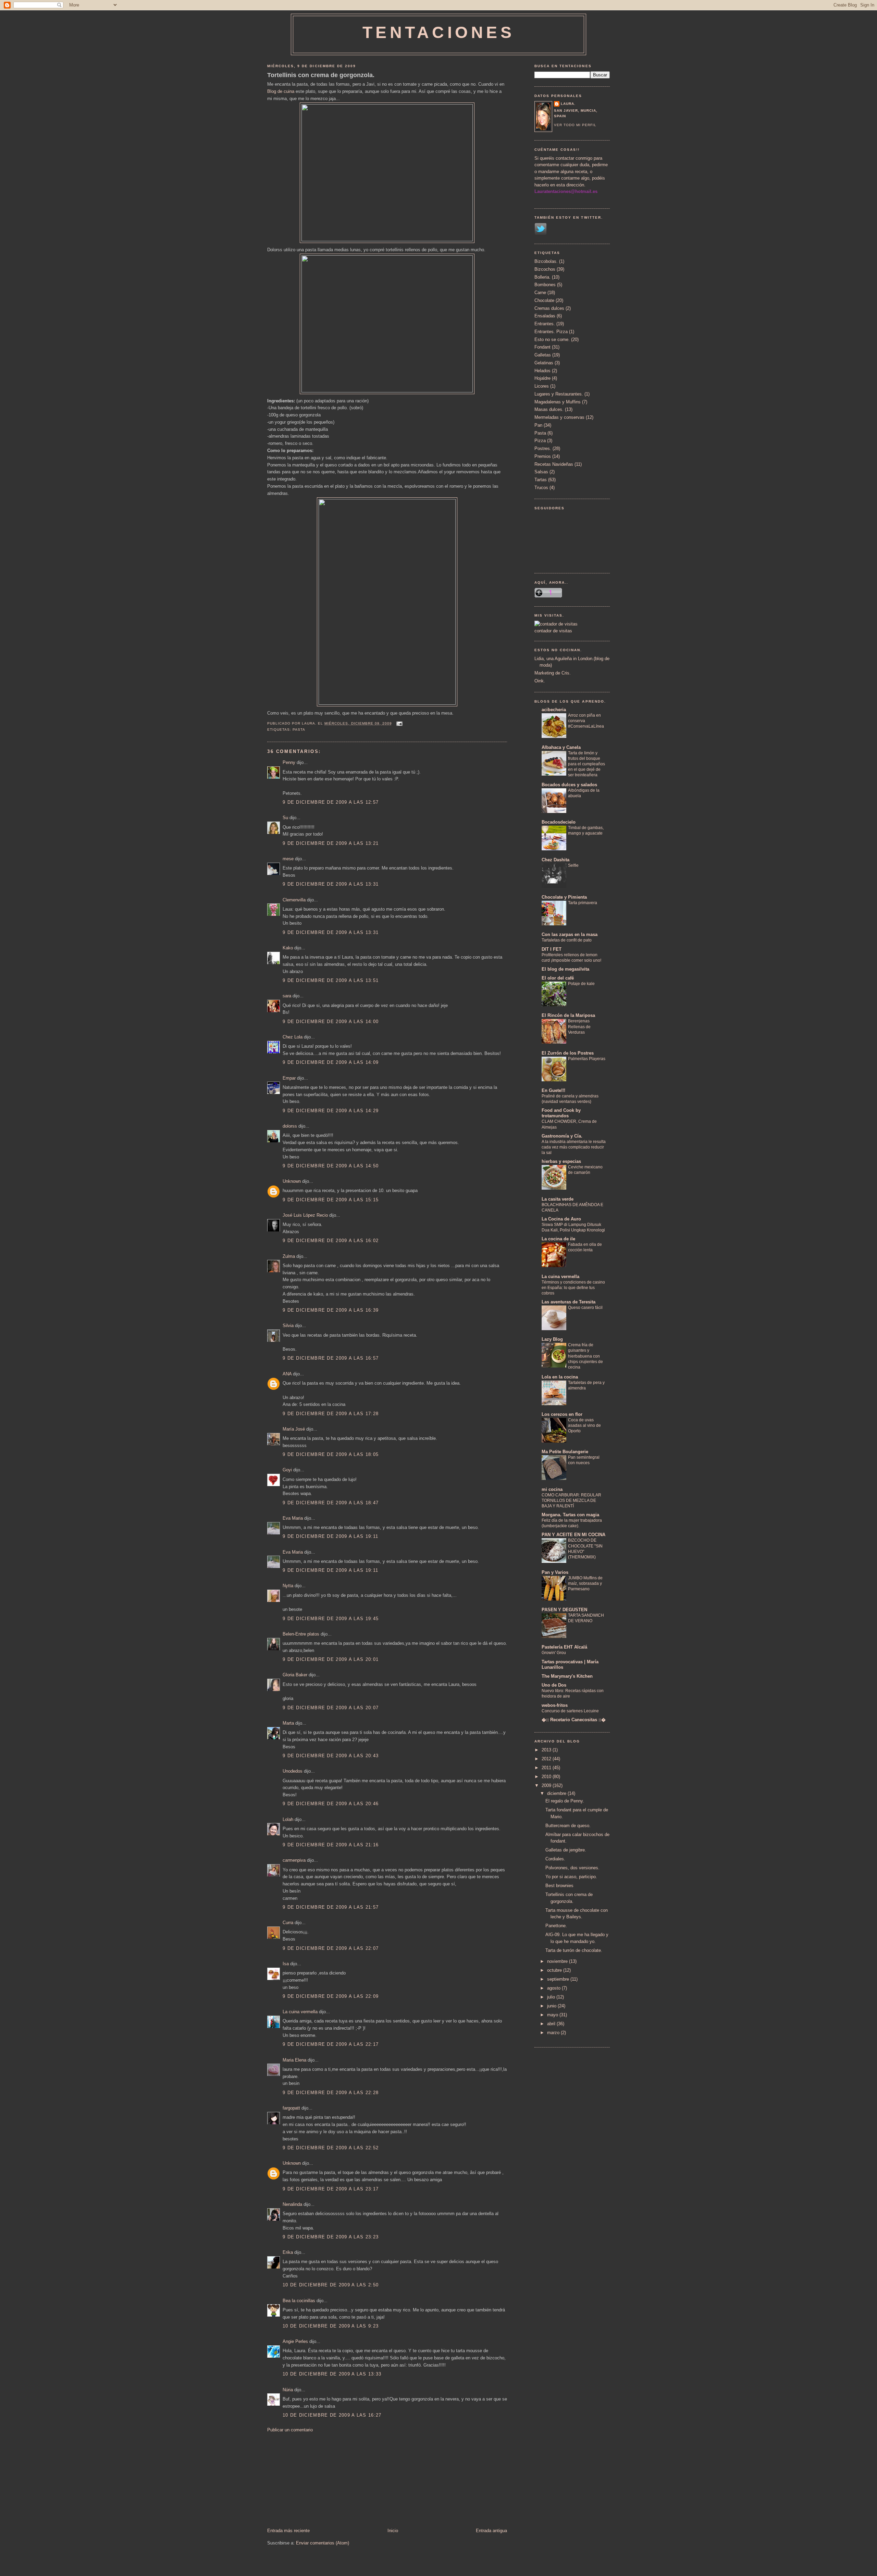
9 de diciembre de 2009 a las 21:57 (331, 1907)
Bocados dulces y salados (569, 785)
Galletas (543, 355)
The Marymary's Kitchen (567, 1676)
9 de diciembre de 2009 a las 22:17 (331, 2044)
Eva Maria (293, 1518)
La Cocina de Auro (561, 1219)
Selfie (573, 865)
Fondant (542, 347)
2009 (547, 1785)
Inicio (393, 2531)
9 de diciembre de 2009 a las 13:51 (331, 980)
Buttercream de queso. (568, 1826)
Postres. (543, 448)
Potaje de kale (581, 984)
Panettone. (556, 1926)
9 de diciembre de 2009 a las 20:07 (331, 1708)
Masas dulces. (549, 409)
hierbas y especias (561, 1161)
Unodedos (293, 1771)
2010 (547, 1777)
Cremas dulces (549, 308)
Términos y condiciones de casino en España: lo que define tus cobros (573, 1288)
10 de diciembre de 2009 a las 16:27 (332, 2415)
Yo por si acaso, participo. (571, 1877)
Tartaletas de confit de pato (567, 940)
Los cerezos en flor (562, 1414)
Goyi (287, 1470)
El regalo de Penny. (565, 1801)
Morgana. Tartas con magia (570, 1515)
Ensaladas (545, 316)
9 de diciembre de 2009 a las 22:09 (331, 1996)
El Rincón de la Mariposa (568, 1015)
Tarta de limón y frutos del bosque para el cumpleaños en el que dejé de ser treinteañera (586, 764)
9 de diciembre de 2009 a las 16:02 (331, 1241)
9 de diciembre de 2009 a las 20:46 (331, 1804)
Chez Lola (293, 1037)
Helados (542, 371)
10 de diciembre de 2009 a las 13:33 (332, 2374)
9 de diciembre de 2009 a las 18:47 (331, 1503)
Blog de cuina (281, 91)
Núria (288, 2390)
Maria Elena (294, 2060)
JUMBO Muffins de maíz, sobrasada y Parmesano (585, 1583)
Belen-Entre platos (301, 1634)
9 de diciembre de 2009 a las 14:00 (331, 1022)
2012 (547, 1759)
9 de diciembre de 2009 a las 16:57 (331, 1358)
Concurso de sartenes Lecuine (570, 1711)
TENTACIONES (439, 32)
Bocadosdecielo (559, 822)
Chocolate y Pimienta (564, 897)
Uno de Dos (554, 1685)
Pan (538, 425)
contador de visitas (553, 631)
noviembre (558, 1961)
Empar (289, 1078)
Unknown (292, 1181)
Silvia (288, 1326)
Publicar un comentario (290, 2430)
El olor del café (558, 978)
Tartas (541, 480)
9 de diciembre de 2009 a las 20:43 (331, 1756)
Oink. (540, 681)
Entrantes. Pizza (551, 332)
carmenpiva (294, 1860)
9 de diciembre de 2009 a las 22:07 (331, 1948)
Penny (289, 762)
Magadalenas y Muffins (558, 402)
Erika (288, 2252)
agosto (554, 1988)
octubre (555, 1970)
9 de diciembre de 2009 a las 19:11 (330, 1536)
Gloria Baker (295, 1675)
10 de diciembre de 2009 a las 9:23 (331, 2326)
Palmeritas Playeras (587, 1059)
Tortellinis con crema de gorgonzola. (321, 75)
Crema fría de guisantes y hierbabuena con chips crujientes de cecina (585, 1356)
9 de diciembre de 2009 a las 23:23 (331, 2237)
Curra (288, 1923)
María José (294, 1429)
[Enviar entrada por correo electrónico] (399, 723)
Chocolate (544, 300)
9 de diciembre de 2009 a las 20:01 (331, 1659)
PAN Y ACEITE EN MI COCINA (573, 1535)
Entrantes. (545, 324)
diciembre (557, 1793)
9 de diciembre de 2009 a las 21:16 (331, 1845)
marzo (554, 2033)
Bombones (545, 285)
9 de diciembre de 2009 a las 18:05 (331, 1454)
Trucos (541, 488)
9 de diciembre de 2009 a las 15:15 (331, 1200)
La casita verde (558, 1199)
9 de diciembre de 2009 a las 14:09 (331, 1062)
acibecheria (554, 710)
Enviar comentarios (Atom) (323, 2543)
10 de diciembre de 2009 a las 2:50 (331, 2285)
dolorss (290, 1126)
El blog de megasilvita (565, 969)
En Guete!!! (553, 1090)
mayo (553, 2015)
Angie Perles (295, 2341)
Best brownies (559, 1886)
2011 (547, 1768)
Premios (543, 456)
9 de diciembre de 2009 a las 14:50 (331, 1166)
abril (552, 2024)
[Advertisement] (319, 2480)
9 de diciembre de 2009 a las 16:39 (331, 1310)
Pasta (299, 730)
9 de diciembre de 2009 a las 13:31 (331, 884)
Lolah (288, 1819)
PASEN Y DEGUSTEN (564, 1610)
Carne (540, 293)
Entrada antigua (491, 2531)
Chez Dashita (555, 860)
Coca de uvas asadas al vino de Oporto (584, 1425)
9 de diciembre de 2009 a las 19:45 (331, 1619)
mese (288, 859)
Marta (288, 1723)
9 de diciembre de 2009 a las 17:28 (331, 1414)
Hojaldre (542, 378)
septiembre (559, 1979)
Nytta (288, 1586)
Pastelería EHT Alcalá (564, 1647)
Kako (288, 948)
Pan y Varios (555, 1572)
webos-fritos (555, 1705)
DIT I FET (552, 949)
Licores (542, 386)
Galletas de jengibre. (566, 1850)
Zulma (289, 1256)
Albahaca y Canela (561, 747)
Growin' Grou (554, 1653)
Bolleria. (542, 277)
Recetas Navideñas (554, 464)
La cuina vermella (300, 2012)
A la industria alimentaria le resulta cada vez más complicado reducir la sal (574, 1147)
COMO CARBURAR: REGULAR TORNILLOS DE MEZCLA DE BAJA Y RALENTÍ (571, 1500)
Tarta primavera (583, 903)
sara (287, 996)
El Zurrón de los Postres (568, 1053)
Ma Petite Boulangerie (565, 1452)
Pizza (540, 441)
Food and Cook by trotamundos (561, 1113)
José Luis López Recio (305, 1215)
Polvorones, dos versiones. (572, 1868)
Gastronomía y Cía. (562, 1136)
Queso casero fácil (585, 1308)
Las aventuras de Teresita (569, 1302)
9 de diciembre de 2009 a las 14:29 (331, 1111)
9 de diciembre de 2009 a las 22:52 (331, 2148)
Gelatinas (544, 363)
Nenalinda (292, 2204)
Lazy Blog (552, 1339)
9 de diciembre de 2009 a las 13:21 (331, 843)
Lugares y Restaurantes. (559, 394)
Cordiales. (555, 1859)
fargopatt (291, 2108)
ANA (287, 1374)
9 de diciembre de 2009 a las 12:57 (331, 802)
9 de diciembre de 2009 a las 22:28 (331, 2093)
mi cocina (552, 1489)
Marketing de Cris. (553, 673)
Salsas (541, 472)
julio (552, 1997)
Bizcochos (545, 269)
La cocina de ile (558, 1239)
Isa (286, 1964)
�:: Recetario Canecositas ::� (574, 1720)
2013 (547, 1750)
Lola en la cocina (560, 1377)
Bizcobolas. (546, 261)
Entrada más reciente (288, 2531)
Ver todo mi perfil (575, 125)
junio (552, 2006)
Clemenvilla (294, 900)
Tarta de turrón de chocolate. (574, 1950)
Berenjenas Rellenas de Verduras (579, 1026)
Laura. (568, 104)
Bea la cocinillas (299, 2301)
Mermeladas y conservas (559, 417)
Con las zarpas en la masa (570, 934)
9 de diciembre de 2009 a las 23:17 (331, 2189)
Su (285, 818)
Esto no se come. (552, 339)
